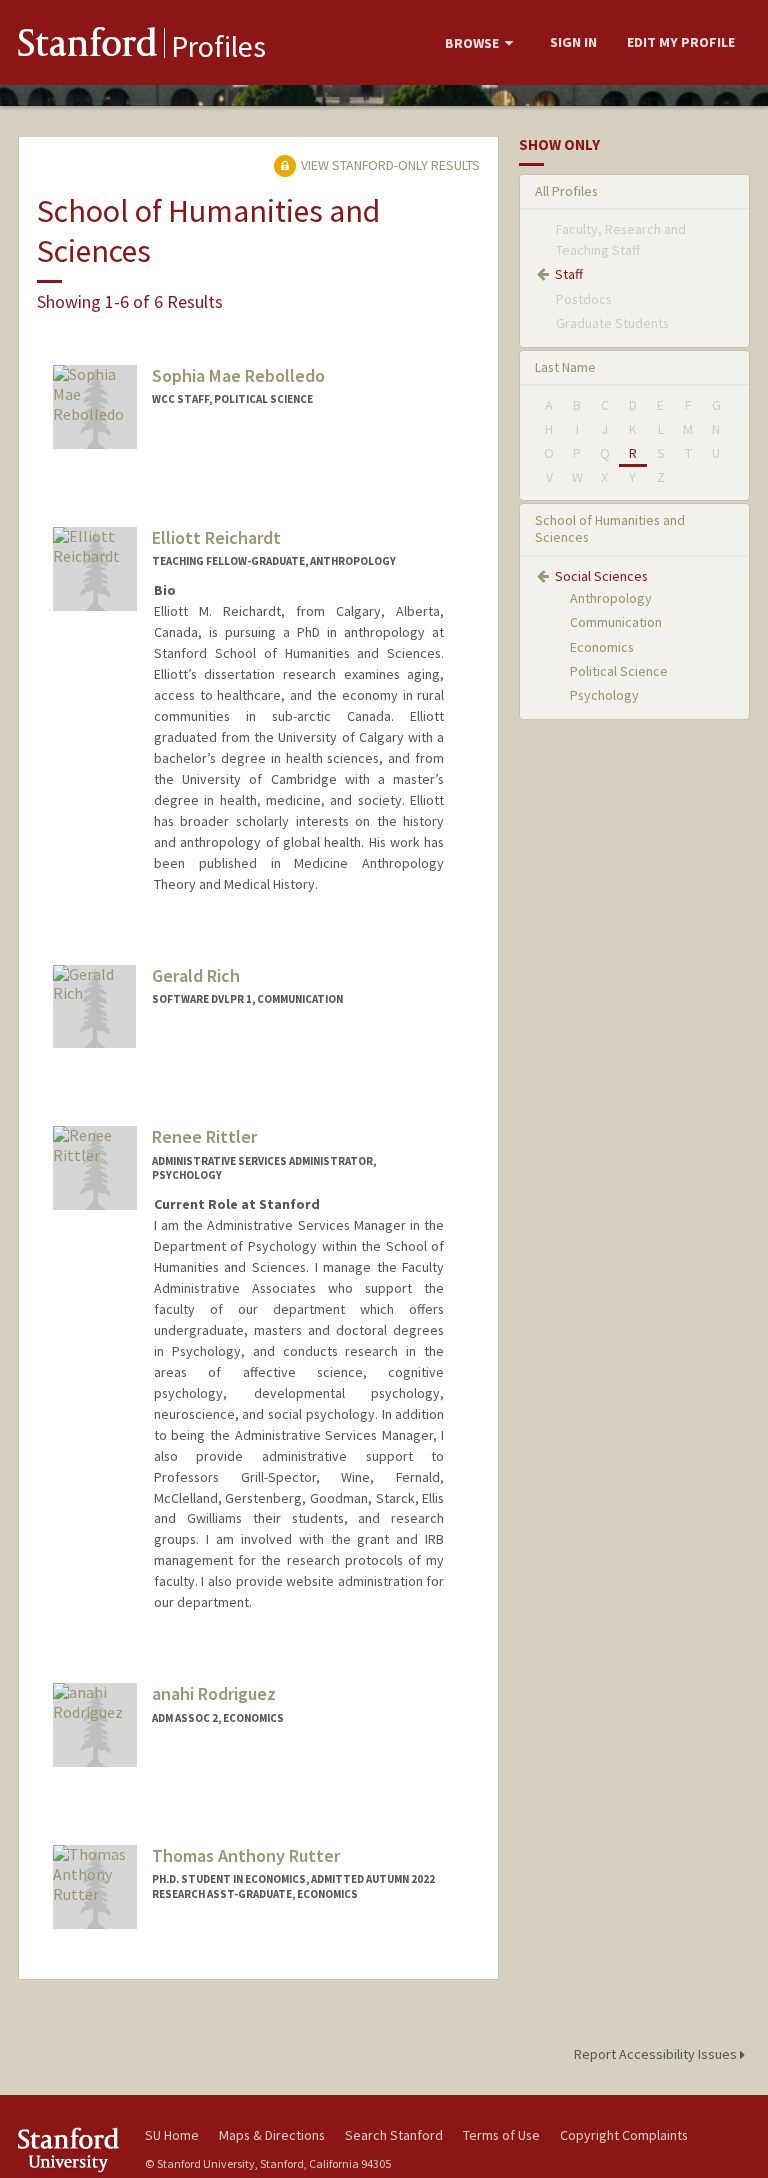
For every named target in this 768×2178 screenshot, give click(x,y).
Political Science (619, 671)
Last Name (565, 367)
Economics (602, 647)
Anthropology (611, 598)
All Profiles (566, 191)
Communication (616, 622)
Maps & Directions (272, 2135)
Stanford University (70, 2149)
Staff (569, 274)
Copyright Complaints (624, 2135)
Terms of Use (501, 2135)
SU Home (172, 2135)
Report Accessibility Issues (657, 2054)
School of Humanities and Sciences (610, 528)
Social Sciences (601, 576)
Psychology (604, 695)
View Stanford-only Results (389, 165)
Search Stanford (394, 2135)
